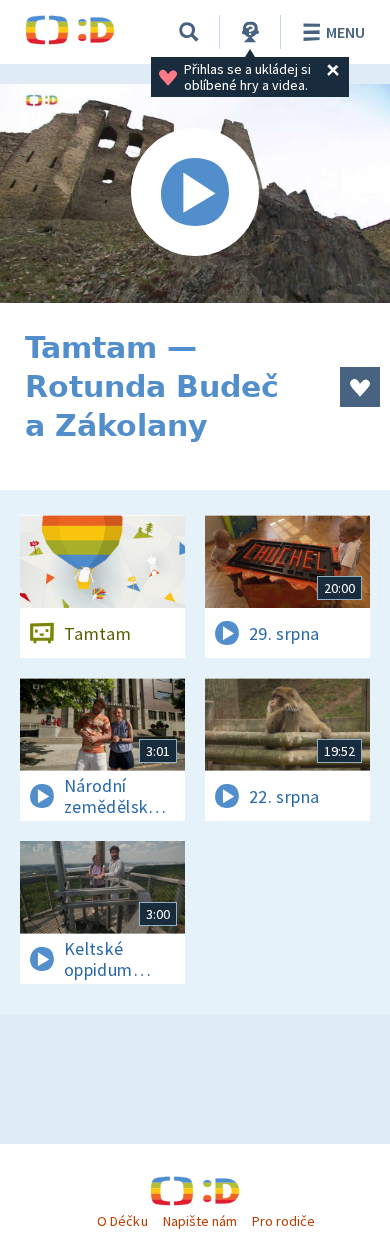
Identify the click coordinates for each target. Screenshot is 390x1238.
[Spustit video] (195, 193)
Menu (345, 32)
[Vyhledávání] (189, 32)
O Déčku (122, 1221)
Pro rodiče (283, 1221)
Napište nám (200, 1221)
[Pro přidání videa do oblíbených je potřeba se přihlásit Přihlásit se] (360, 387)
